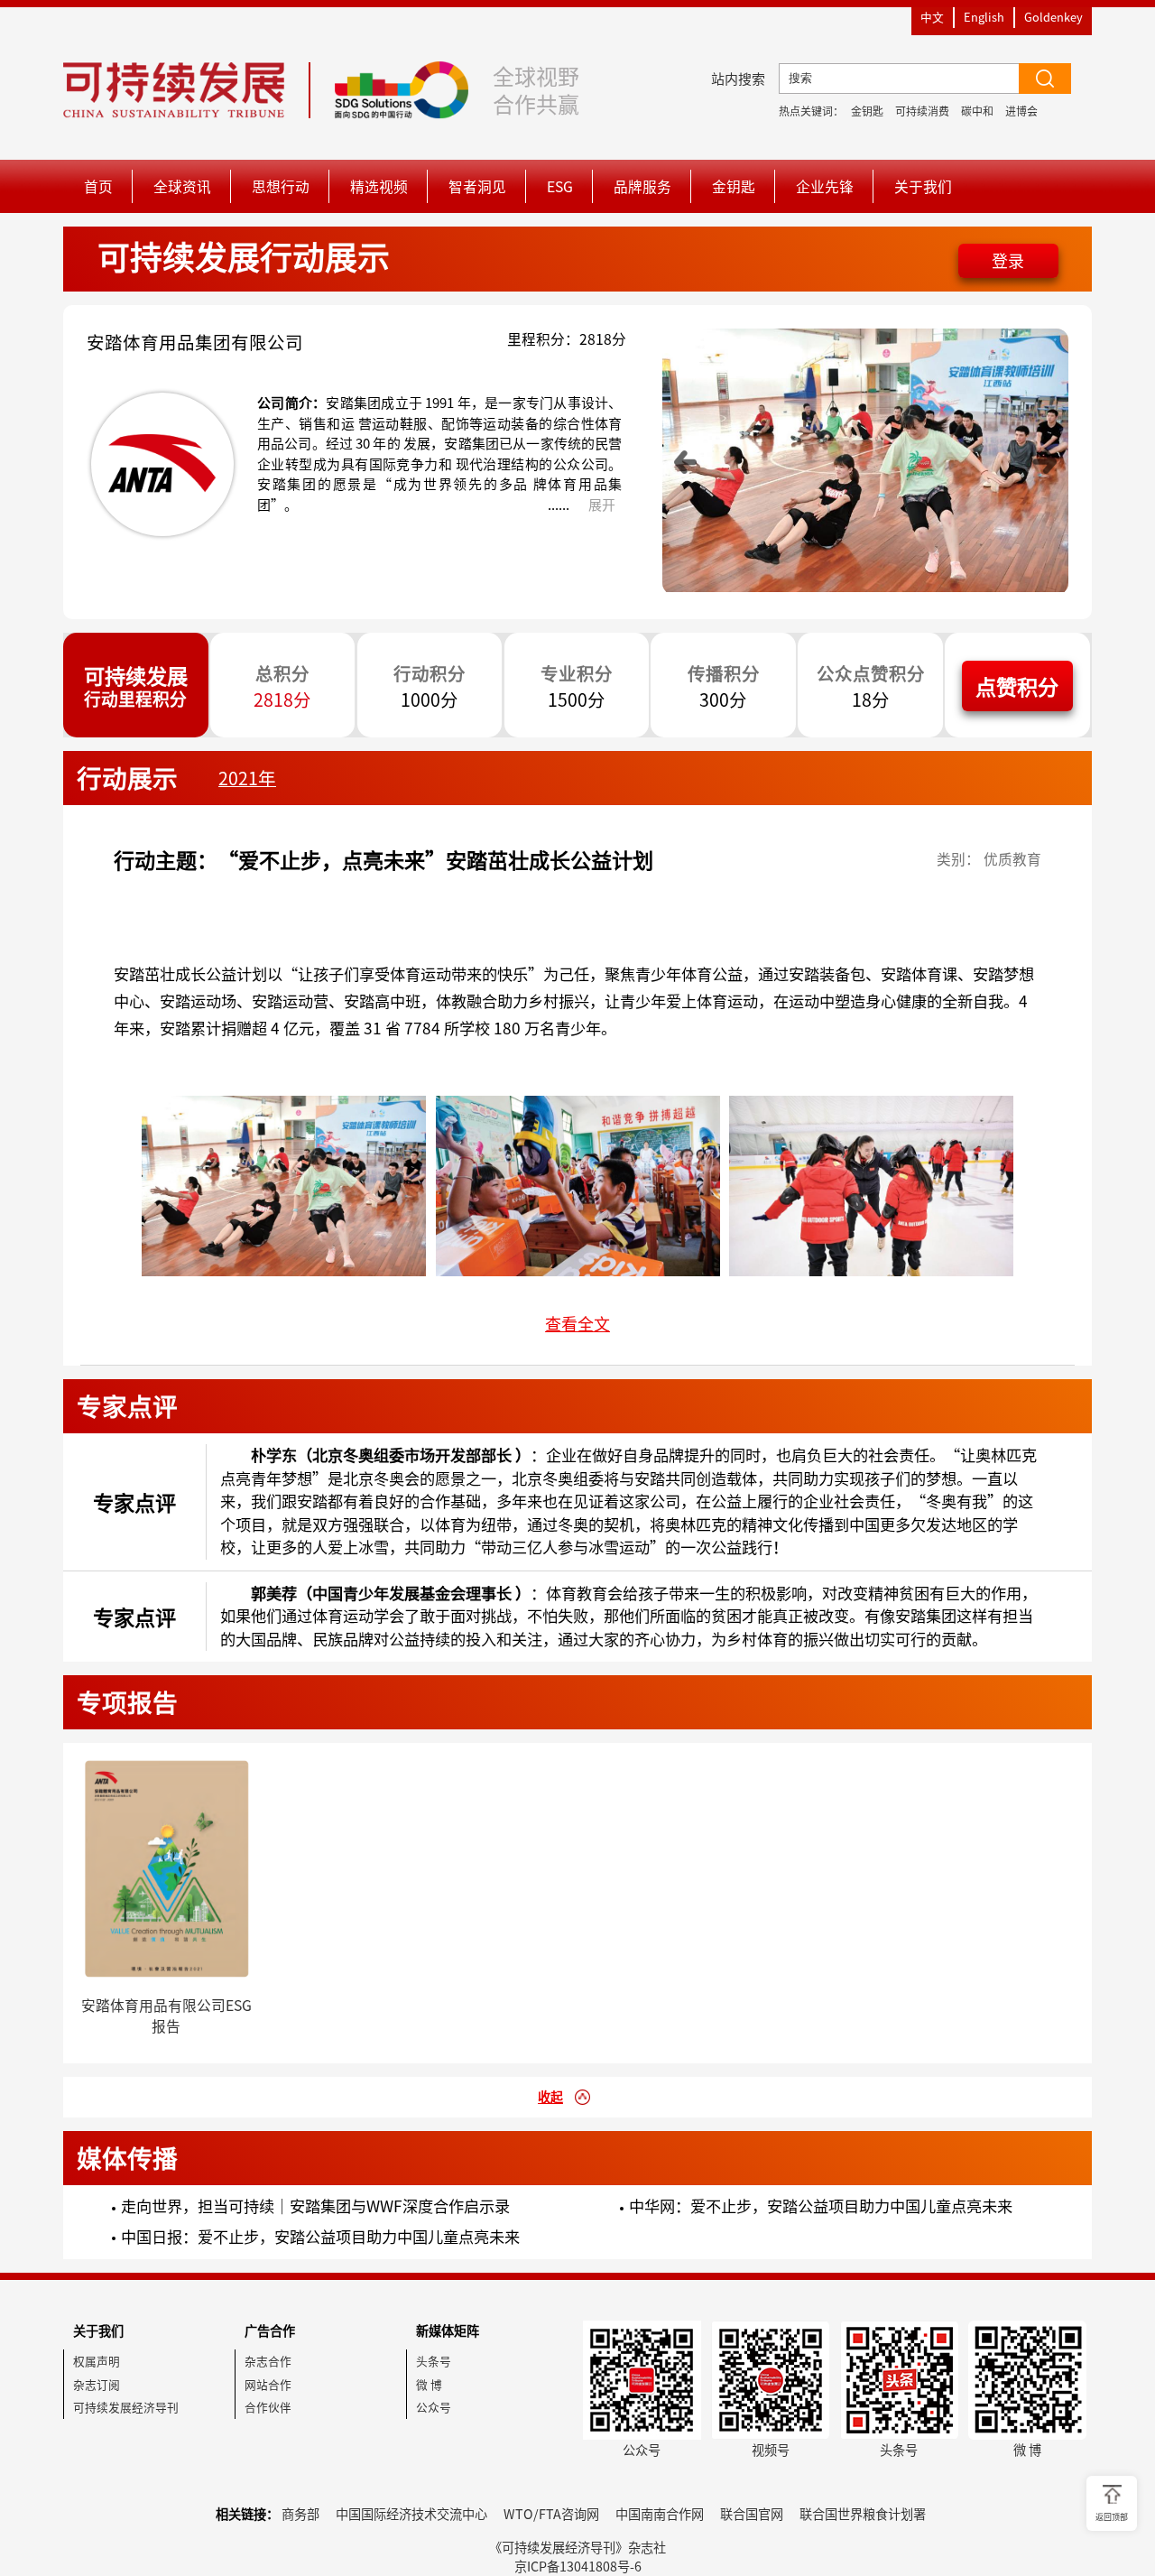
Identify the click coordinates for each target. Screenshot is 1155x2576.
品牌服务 (642, 186)
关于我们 (923, 186)
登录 (1008, 260)
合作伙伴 (268, 2407)
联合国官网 (752, 2514)
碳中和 (977, 111)
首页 (98, 186)
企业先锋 (825, 186)
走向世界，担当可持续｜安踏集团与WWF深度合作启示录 (315, 2206)
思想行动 (281, 186)
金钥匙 (867, 111)
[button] (686, 462)
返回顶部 (1112, 2517)
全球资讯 (182, 186)
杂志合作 (268, 2361)
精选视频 (379, 186)
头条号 (434, 2361)
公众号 (434, 2407)
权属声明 (97, 2361)
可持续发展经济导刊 (126, 2407)
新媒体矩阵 (448, 2330)
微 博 (429, 2384)
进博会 (1021, 111)
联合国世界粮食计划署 (863, 2514)
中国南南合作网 (660, 2514)
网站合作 (268, 2384)
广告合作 (270, 2330)
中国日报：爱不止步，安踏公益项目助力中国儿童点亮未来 (320, 2237)
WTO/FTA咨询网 (551, 2514)
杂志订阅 (97, 2384)
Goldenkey (1053, 17)
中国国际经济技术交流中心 (411, 2514)
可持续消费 (922, 111)
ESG (560, 186)
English (984, 17)
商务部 (300, 2514)
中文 (932, 17)
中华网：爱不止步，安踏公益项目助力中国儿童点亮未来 (821, 2206)
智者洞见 (477, 186)
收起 (550, 2097)
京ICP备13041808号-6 (578, 2566)
